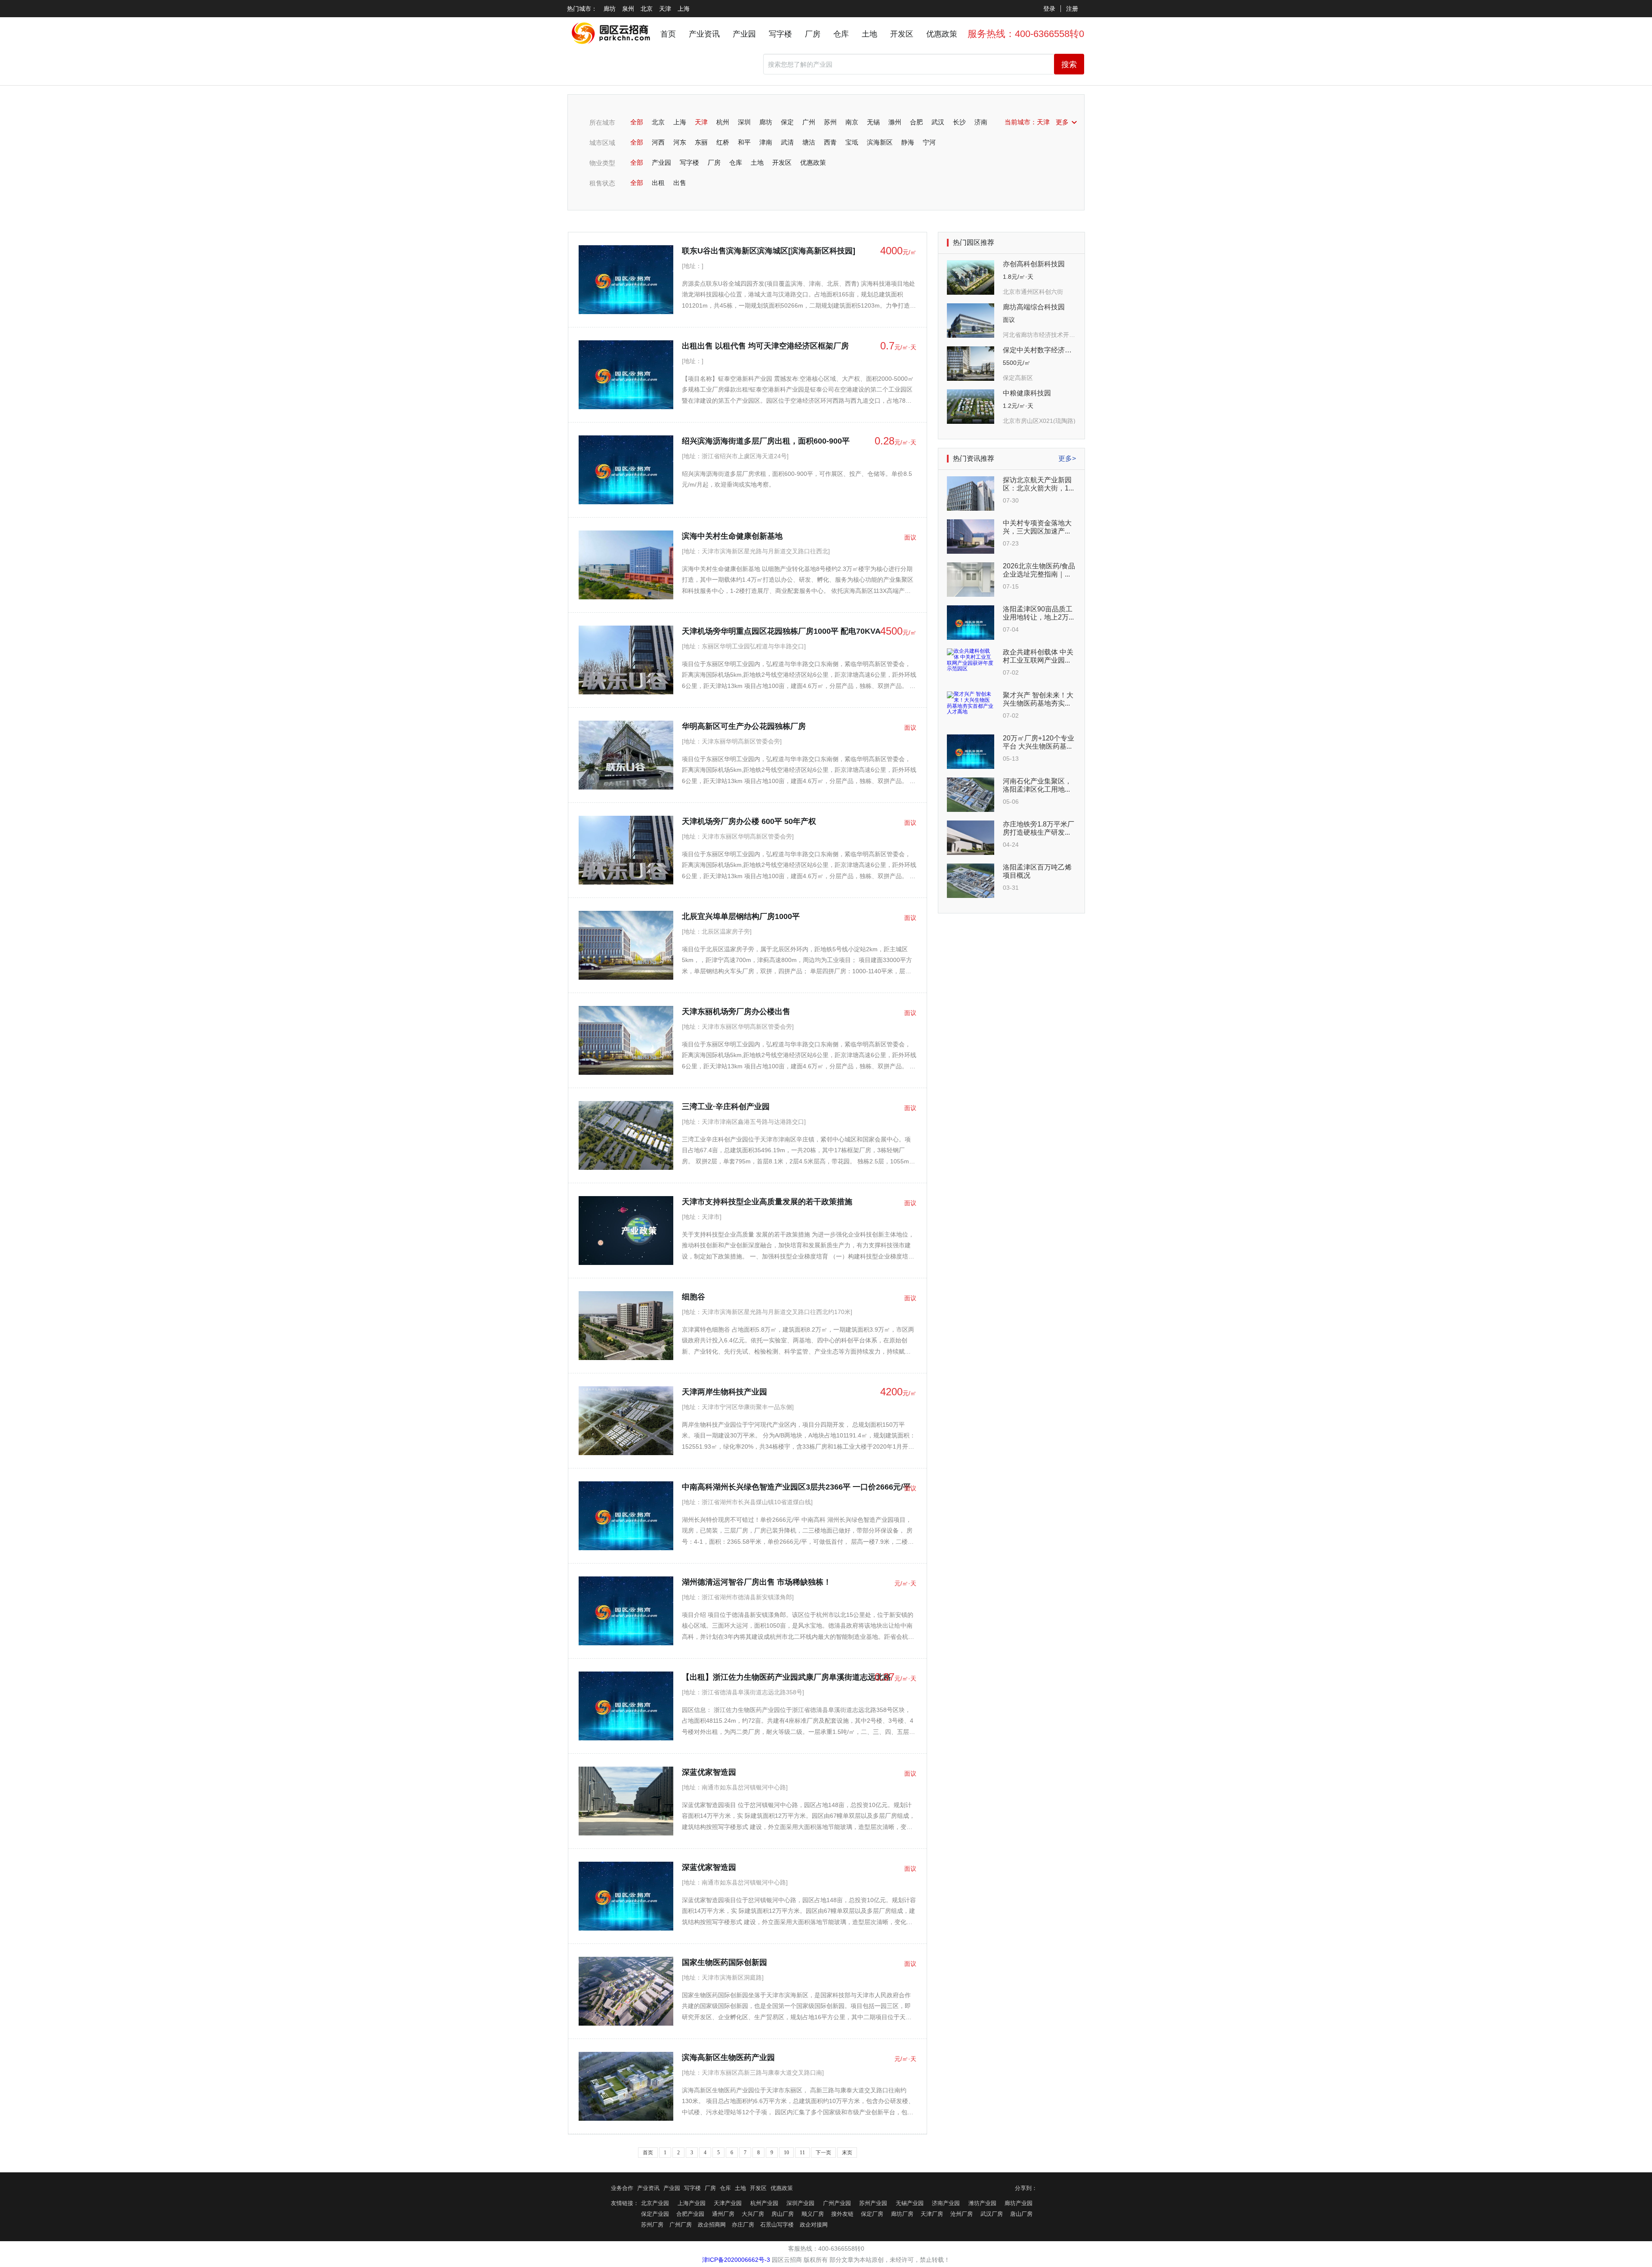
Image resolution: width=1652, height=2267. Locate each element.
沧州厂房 (962, 2214)
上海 (684, 9)
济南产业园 (946, 2203)
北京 (647, 9)
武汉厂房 (992, 2214)
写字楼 (780, 34)
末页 (847, 2153)
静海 (908, 142)
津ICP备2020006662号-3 (736, 2260)
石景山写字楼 (777, 2225)
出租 (658, 183)
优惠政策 (942, 34)
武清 (787, 142)
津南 (766, 142)
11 (802, 2153)
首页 (668, 34)
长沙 (959, 122)
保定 (787, 122)
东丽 (701, 142)
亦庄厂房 (743, 2225)
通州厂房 (723, 2214)
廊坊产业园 (1019, 2203)
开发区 (902, 34)
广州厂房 (681, 2225)
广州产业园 (837, 2203)
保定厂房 (872, 2214)
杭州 (723, 122)
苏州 (830, 122)
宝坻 (852, 142)
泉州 (628, 9)
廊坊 (610, 9)
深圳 (744, 122)
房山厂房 (783, 2214)
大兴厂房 (753, 2214)
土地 (869, 34)
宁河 (929, 142)
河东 (680, 142)
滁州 (895, 122)
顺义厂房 (813, 2214)
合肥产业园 (690, 2214)
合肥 (916, 122)
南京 (852, 122)
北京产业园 (655, 2203)
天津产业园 (728, 2203)
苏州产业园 (873, 2203)
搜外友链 (842, 2214)
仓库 (841, 34)
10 (786, 2153)
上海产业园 (692, 2203)
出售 (680, 183)
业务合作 (622, 2188)
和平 (744, 142)
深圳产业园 (800, 2203)
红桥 (723, 142)
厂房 (813, 34)
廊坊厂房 (902, 2214)
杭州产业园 (764, 2203)
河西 (658, 142)
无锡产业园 (910, 2203)
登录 (1049, 9)
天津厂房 (932, 2214)
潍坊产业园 (982, 2203)
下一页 (823, 2153)
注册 (1072, 9)
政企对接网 (814, 2225)
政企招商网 (712, 2225)
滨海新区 (880, 142)
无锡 (873, 122)
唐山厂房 (1021, 2214)
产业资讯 (704, 34)
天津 (665, 9)
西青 (830, 142)
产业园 (744, 34)
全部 (637, 122)
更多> (1067, 458)
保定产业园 (655, 2214)
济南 (981, 122)
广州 (809, 122)
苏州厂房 (652, 2225)
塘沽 (809, 142)
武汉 (938, 122)
